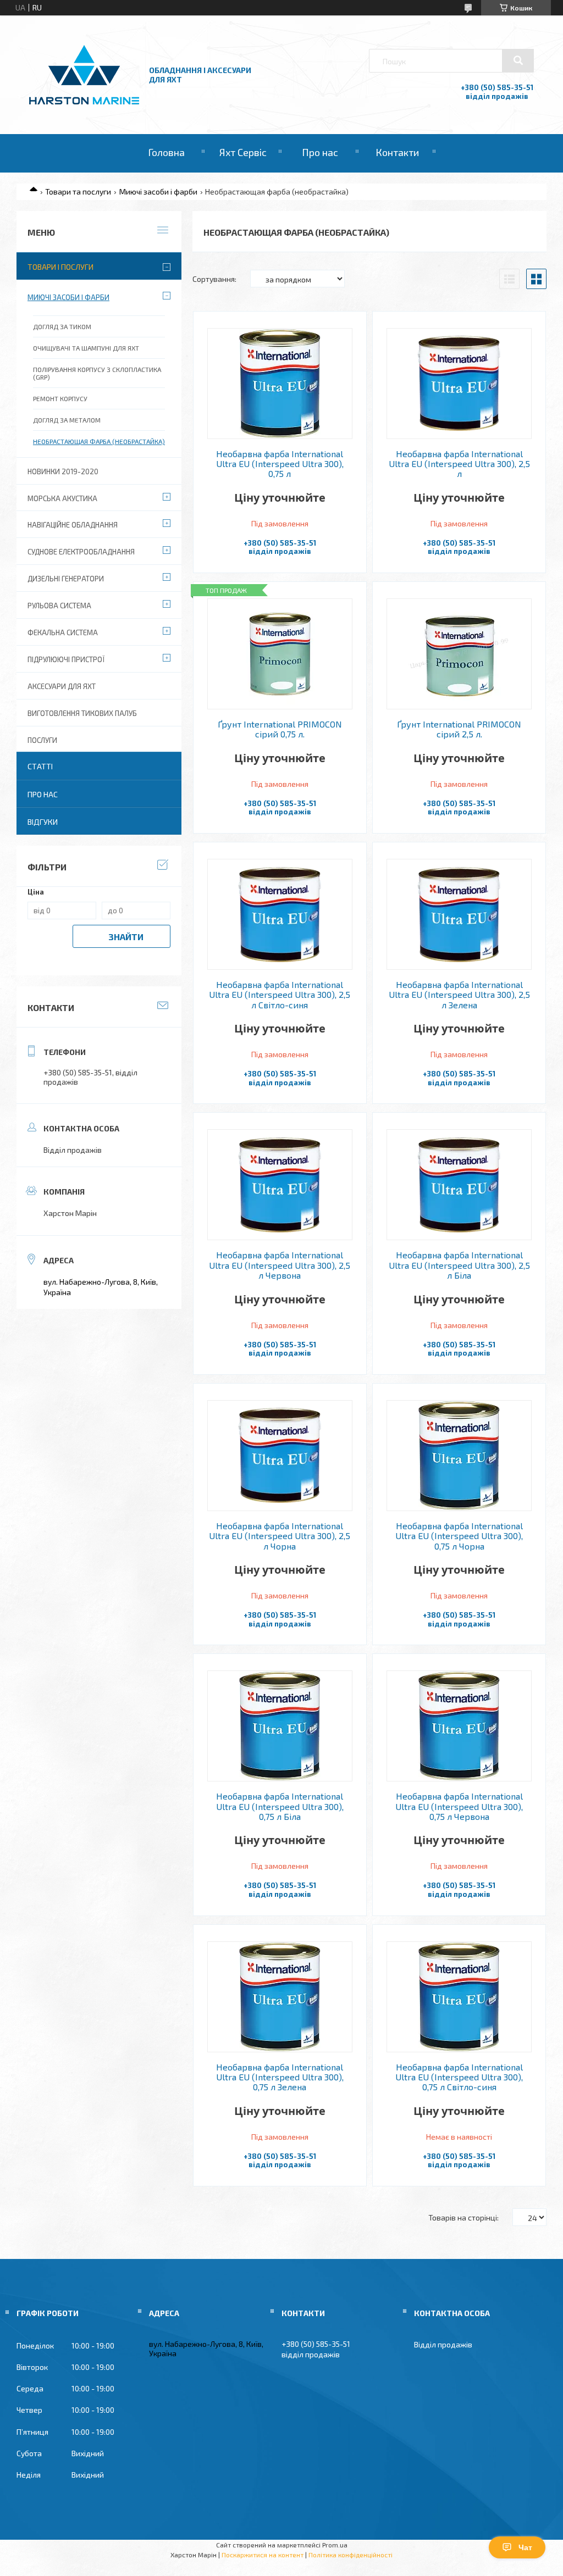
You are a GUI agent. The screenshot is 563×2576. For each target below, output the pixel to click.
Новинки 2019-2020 (63, 471)
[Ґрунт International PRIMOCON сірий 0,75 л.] (280, 654)
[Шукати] (518, 60)
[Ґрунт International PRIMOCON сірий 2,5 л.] (459, 654)
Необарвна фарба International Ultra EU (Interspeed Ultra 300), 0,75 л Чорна (459, 1536)
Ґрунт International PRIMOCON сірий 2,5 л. (459, 729)
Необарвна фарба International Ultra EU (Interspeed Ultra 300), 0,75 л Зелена (280, 2077)
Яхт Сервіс (243, 152)
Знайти (126, 937)
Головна (166, 152)
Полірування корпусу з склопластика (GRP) (97, 373)
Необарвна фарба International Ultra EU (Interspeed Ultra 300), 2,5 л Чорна (280, 1536)
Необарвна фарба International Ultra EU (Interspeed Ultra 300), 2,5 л (459, 464)
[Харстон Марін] (84, 105)
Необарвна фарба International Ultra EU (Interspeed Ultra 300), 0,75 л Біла (280, 1806)
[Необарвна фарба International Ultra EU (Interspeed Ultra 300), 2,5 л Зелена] (459, 914)
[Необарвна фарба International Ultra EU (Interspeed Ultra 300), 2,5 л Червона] (280, 1185)
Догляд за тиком (62, 326)
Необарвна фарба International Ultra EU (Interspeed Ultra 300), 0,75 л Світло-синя (459, 2077)
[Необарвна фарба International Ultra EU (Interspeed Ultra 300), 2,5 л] (459, 384)
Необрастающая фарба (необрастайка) (99, 441)
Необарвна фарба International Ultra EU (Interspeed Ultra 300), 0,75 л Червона (459, 1806)
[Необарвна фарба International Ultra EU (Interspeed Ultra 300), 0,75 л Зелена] (280, 1997)
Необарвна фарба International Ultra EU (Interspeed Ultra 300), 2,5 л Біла (459, 1265)
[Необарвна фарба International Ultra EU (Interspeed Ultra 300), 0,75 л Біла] (280, 1726)
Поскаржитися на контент (263, 2555)
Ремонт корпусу (60, 398)
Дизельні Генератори (66, 579)
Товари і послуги (60, 267)
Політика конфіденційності (351, 2555)
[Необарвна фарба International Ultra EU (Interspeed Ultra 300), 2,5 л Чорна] (280, 1456)
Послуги (42, 740)
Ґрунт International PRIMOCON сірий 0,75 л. (280, 729)
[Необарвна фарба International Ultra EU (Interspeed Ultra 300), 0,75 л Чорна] (459, 1456)
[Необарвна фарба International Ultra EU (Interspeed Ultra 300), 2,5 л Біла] (459, 1185)
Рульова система (59, 606)
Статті (40, 766)
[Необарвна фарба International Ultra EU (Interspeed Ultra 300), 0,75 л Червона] (459, 1726)
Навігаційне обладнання (73, 525)
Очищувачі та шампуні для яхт (86, 348)
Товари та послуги (78, 191)
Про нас (320, 152)
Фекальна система (63, 632)
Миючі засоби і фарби (158, 191)
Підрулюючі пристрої (66, 659)
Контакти (397, 152)
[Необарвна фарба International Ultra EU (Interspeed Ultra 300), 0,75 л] (280, 384)
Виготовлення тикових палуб (82, 713)
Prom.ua (335, 2545)
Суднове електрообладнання (81, 552)
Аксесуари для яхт (62, 686)
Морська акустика (62, 498)
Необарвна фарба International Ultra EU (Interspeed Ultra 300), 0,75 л (280, 464)
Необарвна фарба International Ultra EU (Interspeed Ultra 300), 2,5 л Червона (280, 1265)
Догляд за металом (67, 420)
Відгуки (43, 822)
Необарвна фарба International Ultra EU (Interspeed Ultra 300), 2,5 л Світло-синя (280, 995)
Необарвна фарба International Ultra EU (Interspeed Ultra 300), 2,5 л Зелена (459, 995)
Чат (525, 2547)
